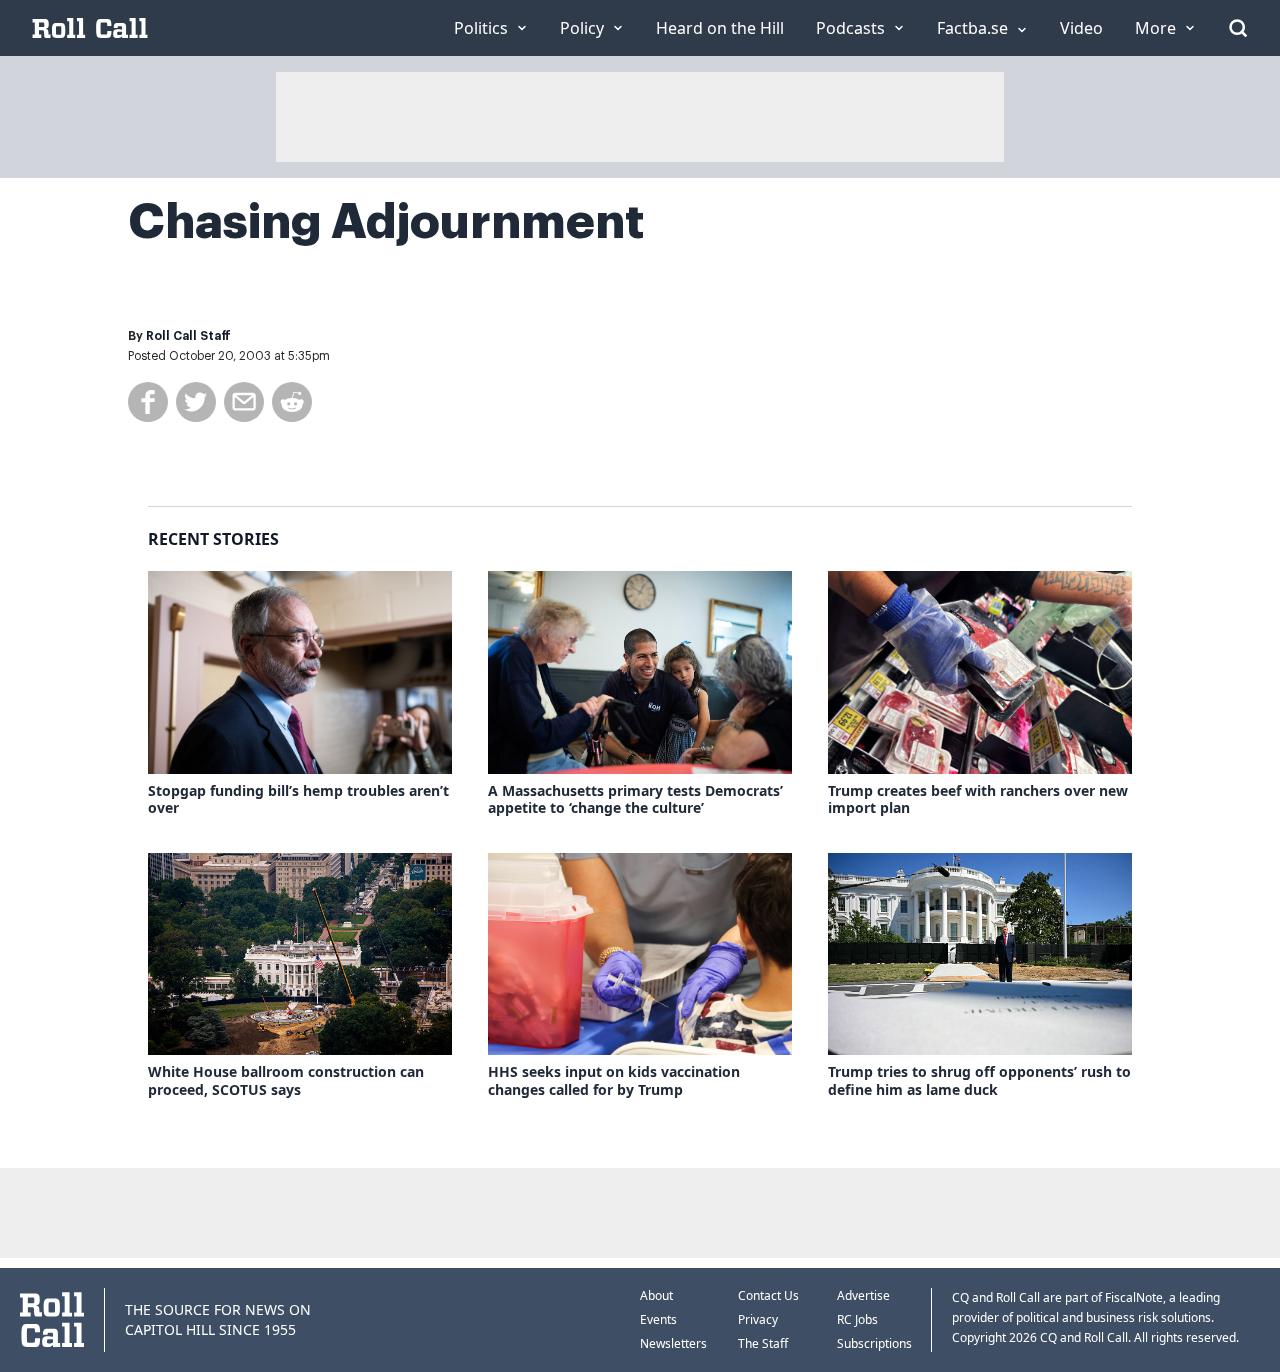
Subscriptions (874, 1343)
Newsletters (673, 1343)
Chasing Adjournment (386, 222)
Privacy (758, 1319)
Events (658, 1319)
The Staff (763, 1343)
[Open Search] (1238, 28)
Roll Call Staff (188, 336)
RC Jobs (857, 1319)
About (656, 1295)
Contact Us (768, 1295)
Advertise (863, 1295)
